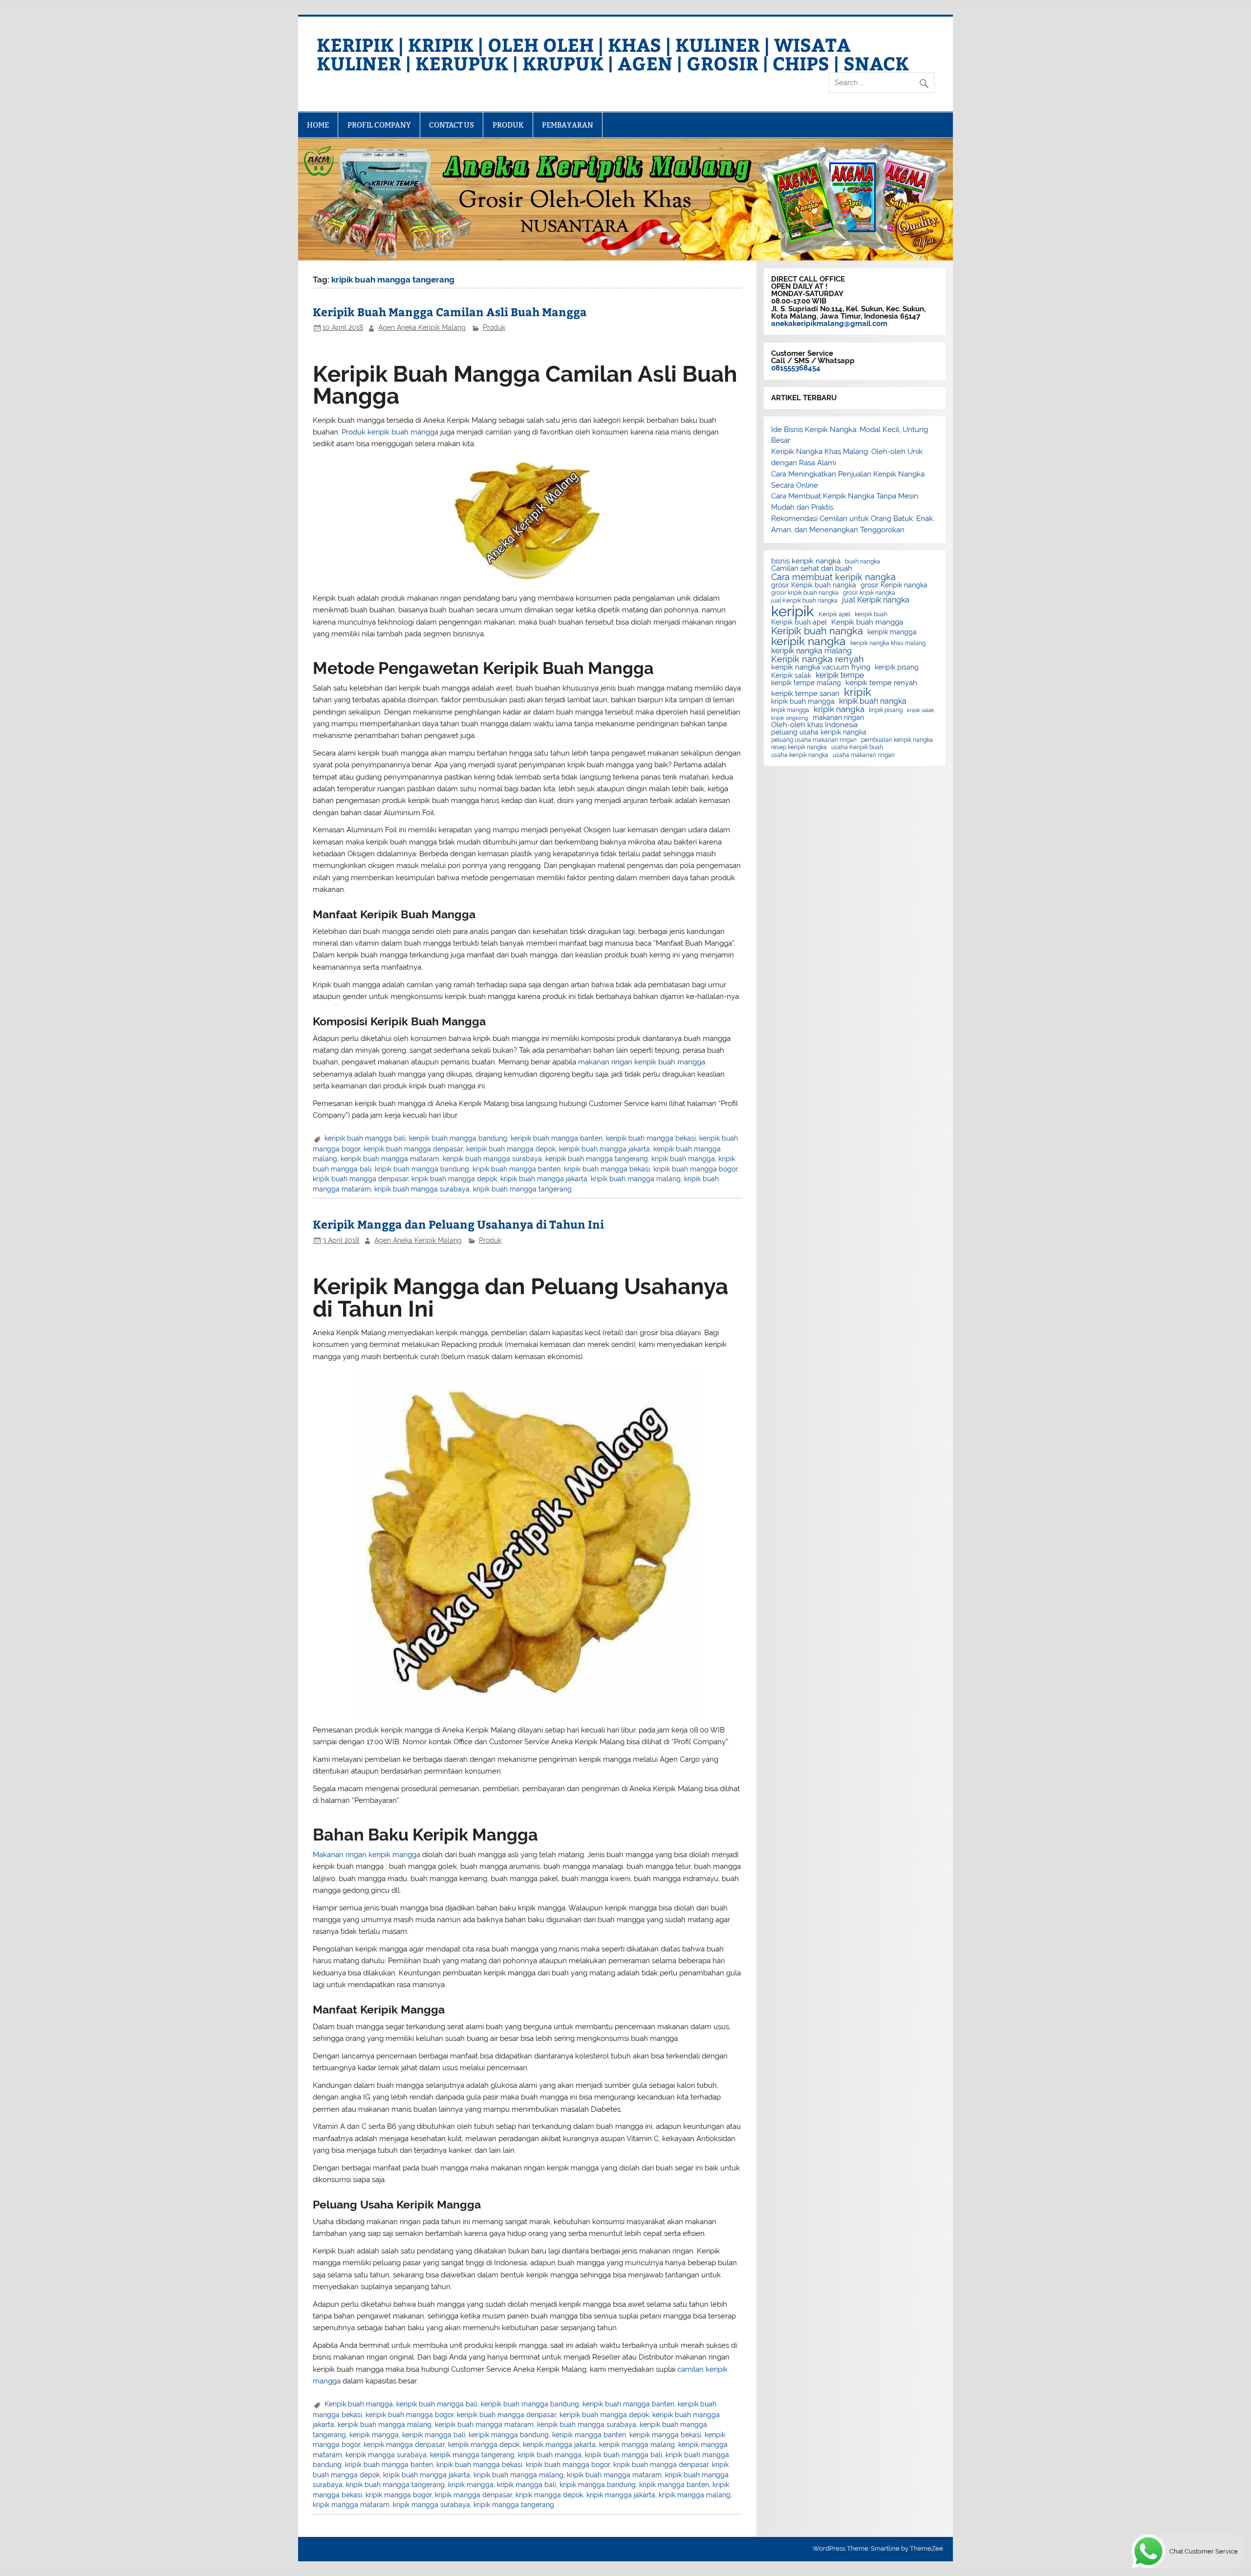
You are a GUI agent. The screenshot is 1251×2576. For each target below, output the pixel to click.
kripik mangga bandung (598, 2485)
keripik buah (871, 614)
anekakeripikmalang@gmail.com (829, 324)
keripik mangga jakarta (559, 2445)
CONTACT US (452, 125)
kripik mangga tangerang (514, 2505)
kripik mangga (471, 2485)
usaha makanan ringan (864, 755)
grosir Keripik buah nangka (814, 585)
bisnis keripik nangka (806, 561)
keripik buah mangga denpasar (413, 1149)
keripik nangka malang (811, 651)
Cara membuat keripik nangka (833, 577)
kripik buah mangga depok (454, 1179)
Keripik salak (791, 676)
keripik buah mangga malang (385, 2424)
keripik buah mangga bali (365, 1138)
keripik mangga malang (637, 2445)
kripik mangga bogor (399, 2495)
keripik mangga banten (589, 2435)
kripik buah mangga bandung (422, 1169)
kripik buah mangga (683, 1159)
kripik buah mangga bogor (695, 1169)
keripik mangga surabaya (386, 2455)
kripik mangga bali (527, 2485)
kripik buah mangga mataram (614, 2475)
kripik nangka (839, 709)
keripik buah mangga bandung (458, 1138)
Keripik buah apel (799, 623)
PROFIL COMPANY (379, 125)
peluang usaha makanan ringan (814, 740)
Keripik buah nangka (817, 631)
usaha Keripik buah (857, 747)
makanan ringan (838, 718)
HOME (318, 125)
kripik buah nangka (873, 701)
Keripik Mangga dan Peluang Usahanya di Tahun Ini (458, 1224)
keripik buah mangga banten (557, 1138)
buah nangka (863, 562)
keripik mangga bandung (509, 2435)
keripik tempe (840, 675)
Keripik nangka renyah (818, 659)
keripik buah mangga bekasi (651, 1138)
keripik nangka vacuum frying (821, 667)
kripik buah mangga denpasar (360, 1179)
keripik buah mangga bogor (410, 2415)
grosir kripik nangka (869, 593)
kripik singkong (790, 718)
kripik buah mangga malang (636, 1179)
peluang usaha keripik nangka (819, 733)
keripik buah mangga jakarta (604, 1149)
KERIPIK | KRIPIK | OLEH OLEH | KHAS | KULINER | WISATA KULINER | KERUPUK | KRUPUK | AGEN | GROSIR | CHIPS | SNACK (613, 54)
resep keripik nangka (799, 747)
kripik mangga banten (674, 2485)
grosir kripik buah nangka (805, 593)
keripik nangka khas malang (888, 643)
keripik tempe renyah (881, 683)
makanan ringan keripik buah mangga (642, 1062)
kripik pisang (886, 710)
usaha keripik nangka (800, 755)
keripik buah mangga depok (511, 1149)
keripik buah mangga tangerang (597, 1159)
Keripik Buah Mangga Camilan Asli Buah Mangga (450, 312)
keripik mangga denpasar (404, 2445)
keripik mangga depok (484, 2445)
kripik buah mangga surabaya (422, 1189)
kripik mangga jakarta (621, 2495)
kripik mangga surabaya (431, 2505)
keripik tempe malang (806, 683)
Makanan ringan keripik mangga (367, 1855)
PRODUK (508, 125)
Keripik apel (834, 614)
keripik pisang (897, 668)
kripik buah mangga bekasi (607, 1169)
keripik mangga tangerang (472, 2455)
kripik (858, 692)
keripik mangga (374, 2435)
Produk (494, 327)
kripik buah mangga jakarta (544, 1179)
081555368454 (796, 368)
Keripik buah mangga (359, 2404)
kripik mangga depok (549, 2495)
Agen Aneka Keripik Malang (422, 327)
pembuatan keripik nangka (897, 740)
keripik (793, 611)
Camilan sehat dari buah (812, 569)
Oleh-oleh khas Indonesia (814, 725)
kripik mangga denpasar (474, 2495)
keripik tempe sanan (805, 694)
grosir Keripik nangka (894, 585)
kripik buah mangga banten (517, 1169)
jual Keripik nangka (876, 600)
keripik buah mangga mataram (390, 1159)
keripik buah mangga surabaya (492, 1159)
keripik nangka (809, 641)
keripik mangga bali (434, 2435)
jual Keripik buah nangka (804, 601)
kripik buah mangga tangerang (522, 1189)
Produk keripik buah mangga (390, 432)
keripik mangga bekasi (665, 2435)
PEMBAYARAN (568, 125)
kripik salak (921, 710)
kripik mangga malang (695, 2495)
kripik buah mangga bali (624, 2455)
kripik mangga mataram (351, 2505)
